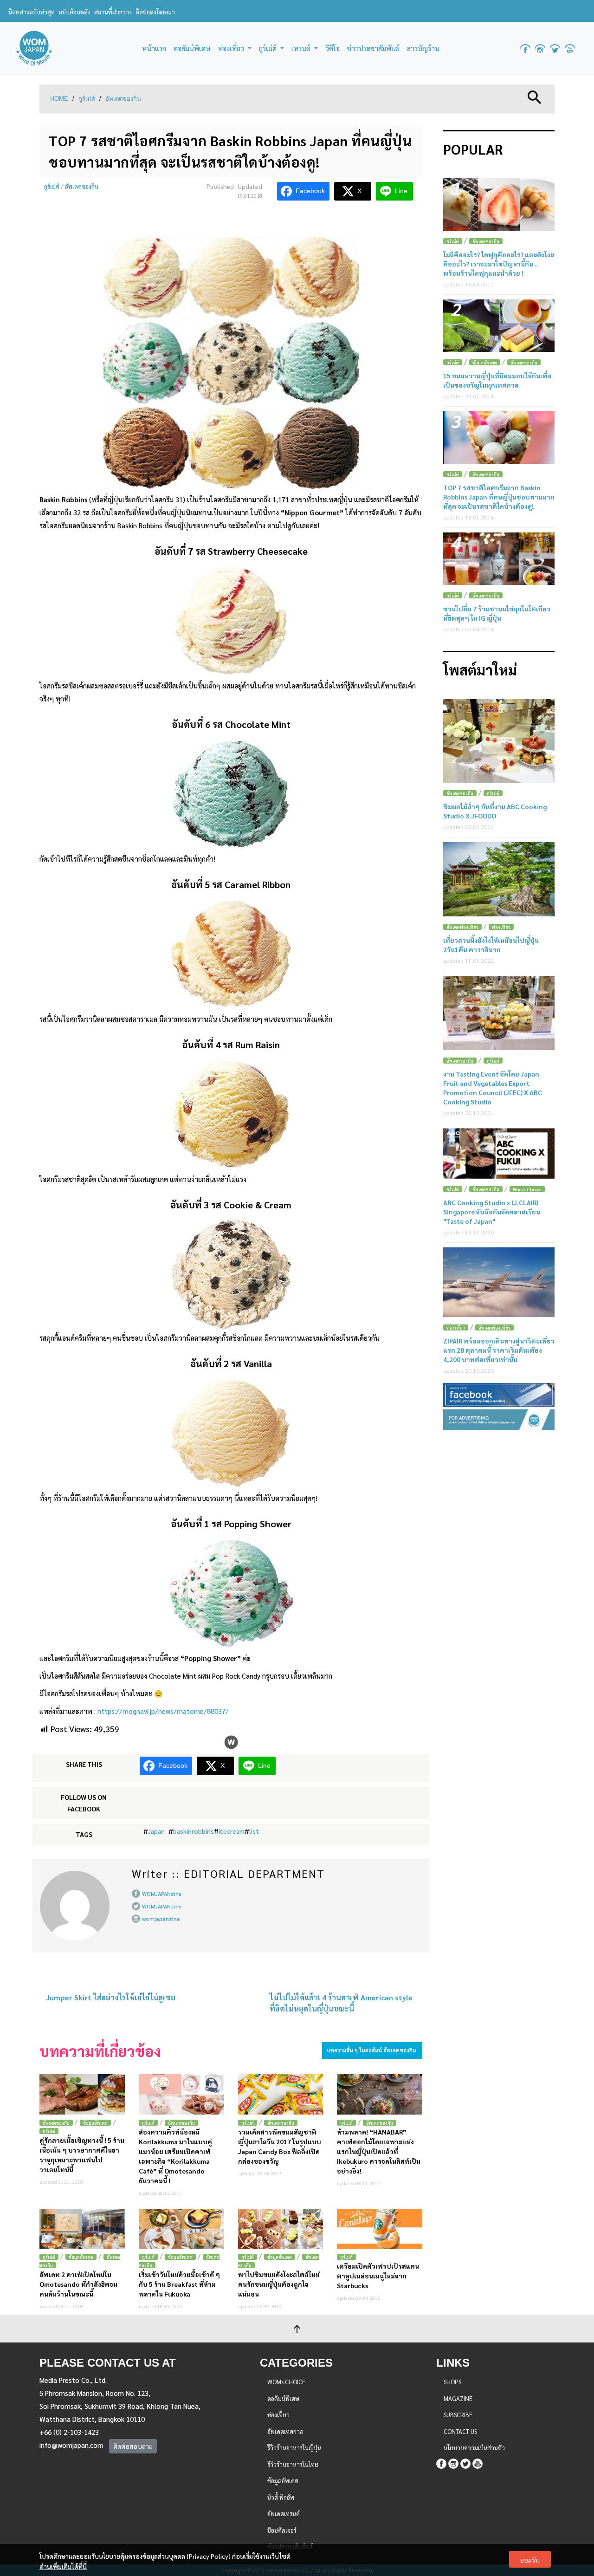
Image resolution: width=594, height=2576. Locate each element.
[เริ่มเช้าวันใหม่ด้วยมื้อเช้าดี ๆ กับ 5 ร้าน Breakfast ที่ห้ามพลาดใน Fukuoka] (181, 2229)
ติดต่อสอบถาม (133, 2446)
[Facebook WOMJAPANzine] (525, 49)
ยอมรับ (530, 2560)
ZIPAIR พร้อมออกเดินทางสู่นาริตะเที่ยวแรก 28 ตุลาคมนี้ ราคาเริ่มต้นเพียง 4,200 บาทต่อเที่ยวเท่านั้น (499, 1350)
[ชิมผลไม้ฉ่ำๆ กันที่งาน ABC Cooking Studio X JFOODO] (499, 741)
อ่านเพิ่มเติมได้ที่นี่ (63, 2566)
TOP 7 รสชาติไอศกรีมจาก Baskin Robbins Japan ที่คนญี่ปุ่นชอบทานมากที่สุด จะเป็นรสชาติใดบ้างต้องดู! (499, 497)
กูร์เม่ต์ (87, 99)
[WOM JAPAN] (34, 49)
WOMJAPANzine (162, 1894)
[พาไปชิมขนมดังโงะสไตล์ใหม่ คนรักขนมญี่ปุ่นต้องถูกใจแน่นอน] (281, 2229)
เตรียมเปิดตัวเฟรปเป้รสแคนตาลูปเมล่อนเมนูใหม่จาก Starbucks (378, 2276)
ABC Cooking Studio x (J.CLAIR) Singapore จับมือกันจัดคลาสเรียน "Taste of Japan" (492, 1212)
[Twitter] (465, 2462)
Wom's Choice (527, 1189)
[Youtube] (478, 2462)
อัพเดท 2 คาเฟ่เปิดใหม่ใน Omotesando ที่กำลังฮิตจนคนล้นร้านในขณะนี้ (78, 2284)
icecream (232, 1831)
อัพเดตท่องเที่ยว (462, 927)
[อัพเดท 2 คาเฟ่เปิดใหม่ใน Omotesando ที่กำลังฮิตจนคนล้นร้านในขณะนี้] (82, 2229)
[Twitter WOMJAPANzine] (555, 49)
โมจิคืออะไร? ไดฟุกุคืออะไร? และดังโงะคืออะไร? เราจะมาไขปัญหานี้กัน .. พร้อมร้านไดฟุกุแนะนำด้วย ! (499, 264)
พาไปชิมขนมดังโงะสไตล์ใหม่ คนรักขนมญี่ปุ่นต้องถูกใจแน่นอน (279, 2284)
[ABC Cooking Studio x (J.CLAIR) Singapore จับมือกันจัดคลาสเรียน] (499, 1154)
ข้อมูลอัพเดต (95, 2123)
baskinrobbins (194, 1831)
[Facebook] (441, 2462)
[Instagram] (453, 2462)
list (254, 1831)
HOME (59, 99)
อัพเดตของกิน (123, 99)
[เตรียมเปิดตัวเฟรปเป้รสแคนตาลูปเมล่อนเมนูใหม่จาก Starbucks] (380, 2229)
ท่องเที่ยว (501, 927)
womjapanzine (161, 1919)
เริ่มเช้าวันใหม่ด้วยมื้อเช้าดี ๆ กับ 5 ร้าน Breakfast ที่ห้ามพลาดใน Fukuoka (179, 2284)
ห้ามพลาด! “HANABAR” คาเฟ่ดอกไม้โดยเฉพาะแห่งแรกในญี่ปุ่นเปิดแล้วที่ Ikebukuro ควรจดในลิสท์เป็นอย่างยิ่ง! (379, 2151)
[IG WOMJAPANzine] (540, 49)
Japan (156, 1831)
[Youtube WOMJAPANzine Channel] (570, 49)
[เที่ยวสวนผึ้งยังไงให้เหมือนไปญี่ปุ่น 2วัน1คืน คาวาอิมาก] (499, 879)
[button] (535, 96)
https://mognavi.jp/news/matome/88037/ (163, 1711)
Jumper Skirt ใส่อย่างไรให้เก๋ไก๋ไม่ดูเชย (111, 1997)
